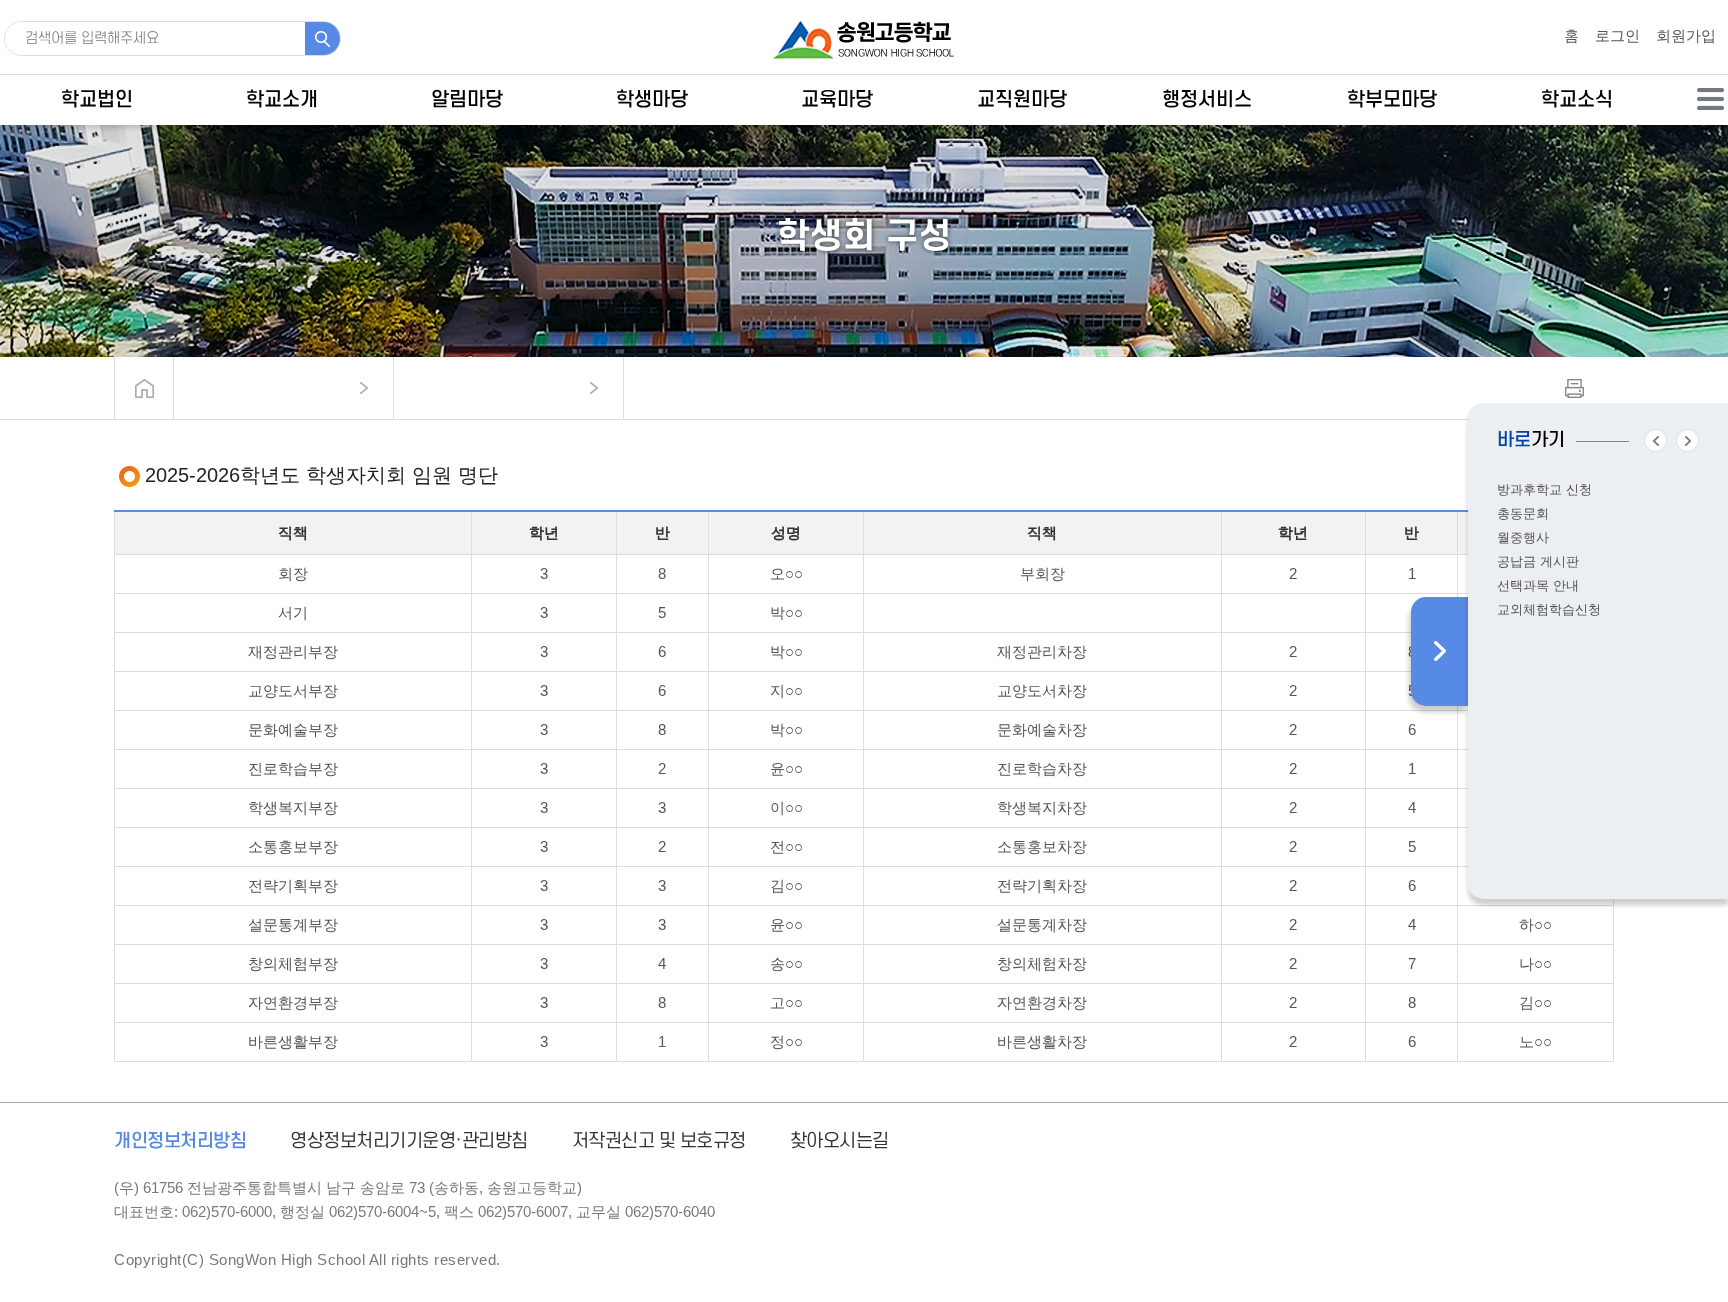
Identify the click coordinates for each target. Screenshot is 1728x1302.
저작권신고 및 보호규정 (659, 1141)
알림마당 (467, 100)
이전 (1655, 440)
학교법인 (97, 100)
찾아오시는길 (839, 1141)
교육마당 (837, 100)
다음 (1687, 440)
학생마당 (652, 100)
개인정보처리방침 (180, 1141)
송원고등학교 (863, 39)
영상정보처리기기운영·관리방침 (409, 1141)
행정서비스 (1207, 100)
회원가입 (1686, 35)
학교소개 (282, 100)
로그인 (1617, 35)
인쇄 (1574, 388)
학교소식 (1577, 100)
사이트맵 (1710, 99)
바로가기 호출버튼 (1439, 651)
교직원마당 (1022, 100)
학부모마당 (1392, 100)
